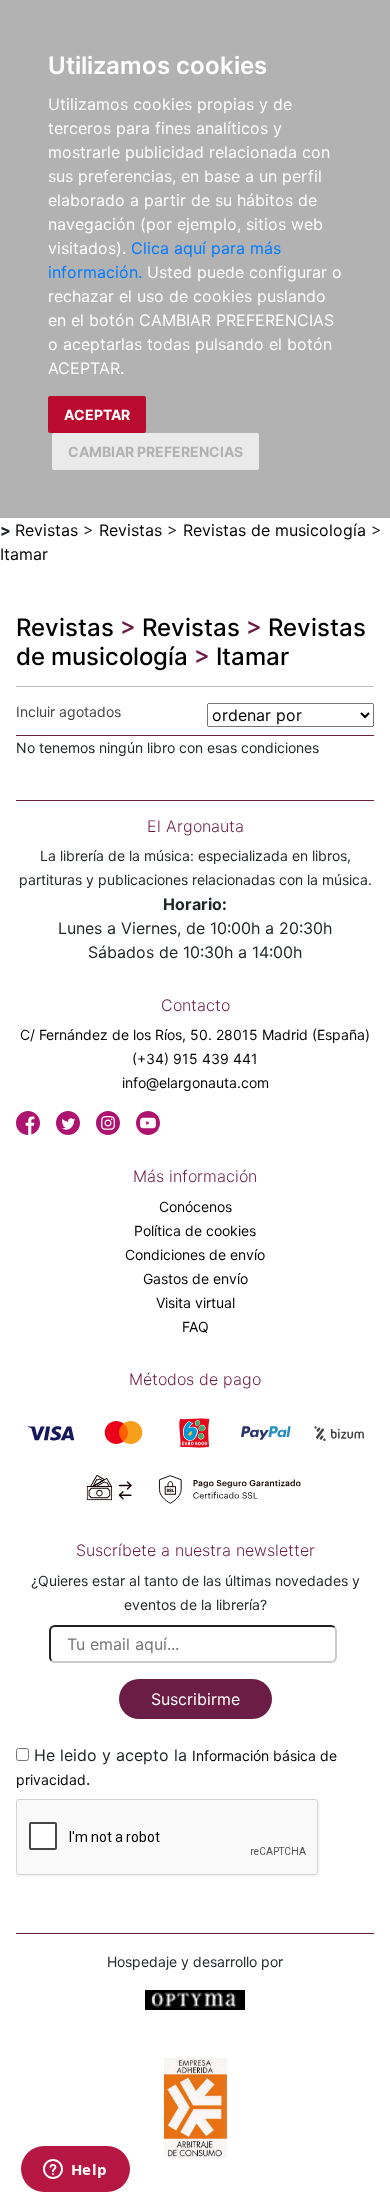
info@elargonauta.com (195, 1082)
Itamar (24, 554)
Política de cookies (195, 1230)
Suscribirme (195, 1699)
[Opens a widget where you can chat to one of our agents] (75, 2171)
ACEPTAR (97, 414)
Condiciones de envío (195, 1254)
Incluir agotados (68, 711)
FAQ (195, 1326)
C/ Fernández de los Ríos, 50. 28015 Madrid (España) (195, 1034)
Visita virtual (195, 1302)
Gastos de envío (195, 1278)
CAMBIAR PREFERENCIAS (155, 451)
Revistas (46, 530)
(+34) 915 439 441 (195, 1058)
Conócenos (195, 1206)
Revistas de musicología (274, 530)
